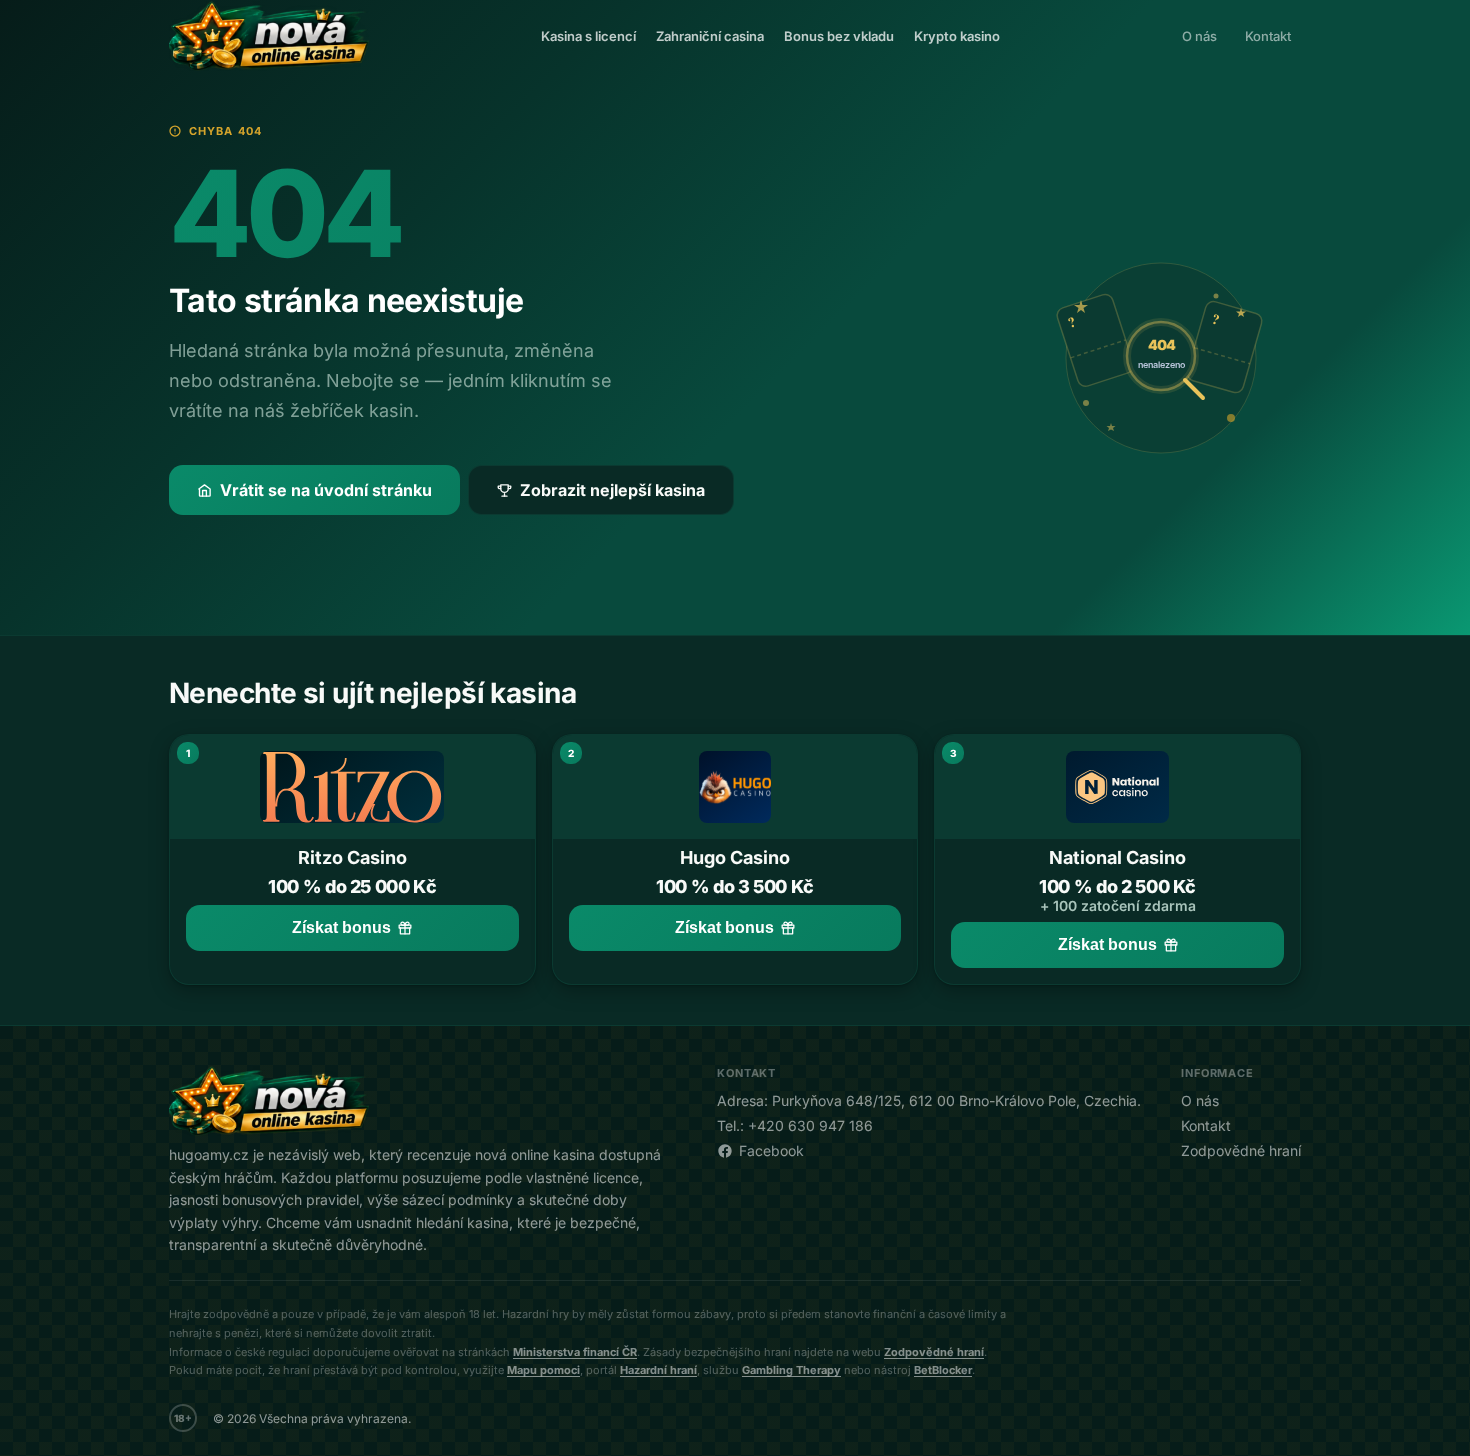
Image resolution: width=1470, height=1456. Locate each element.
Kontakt (1268, 36)
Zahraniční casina (710, 36)
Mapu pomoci (543, 1370)
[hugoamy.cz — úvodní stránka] (269, 36)
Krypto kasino (957, 36)
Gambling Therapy (791, 1370)
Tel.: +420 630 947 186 (795, 1125)
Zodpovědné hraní (1241, 1150)
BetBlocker (943, 1370)
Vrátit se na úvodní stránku (326, 490)
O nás (1199, 36)
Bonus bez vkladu (839, 36)
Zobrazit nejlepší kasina (612, 490)
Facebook (771, 1150)
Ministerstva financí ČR (575, 1352)
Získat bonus (341, 927)
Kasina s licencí (588, 36)
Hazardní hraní (658, 1370)
